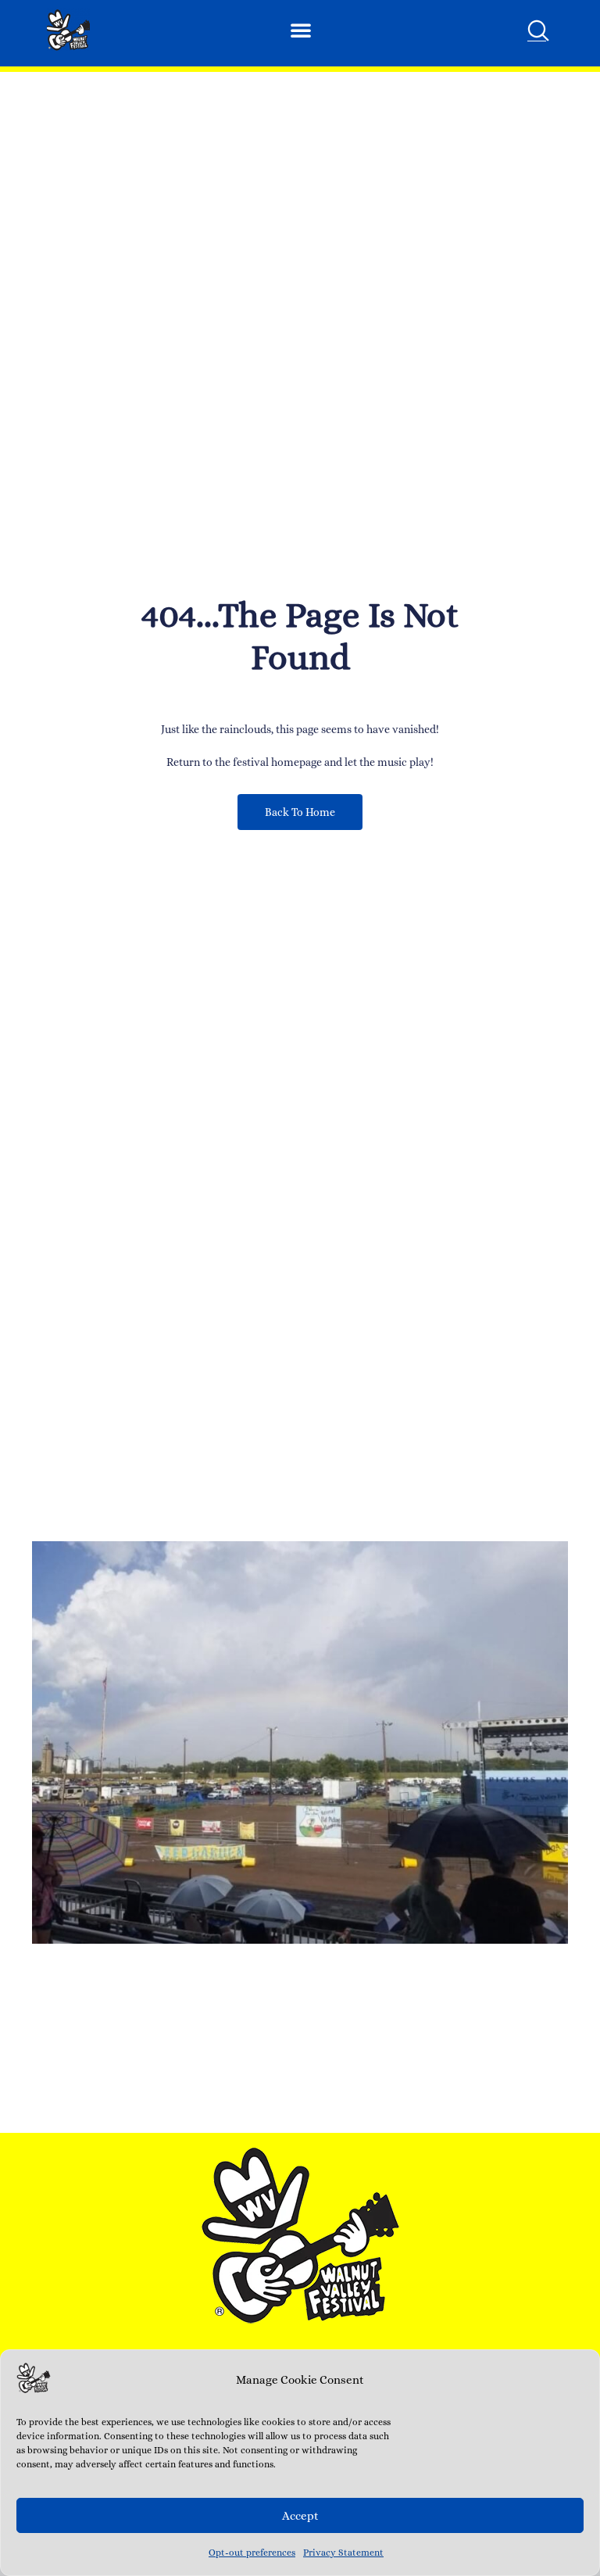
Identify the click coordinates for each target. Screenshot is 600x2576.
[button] (301, 30)
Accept (300, 2516)
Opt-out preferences (252, 2553)
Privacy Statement (343, 2553)
